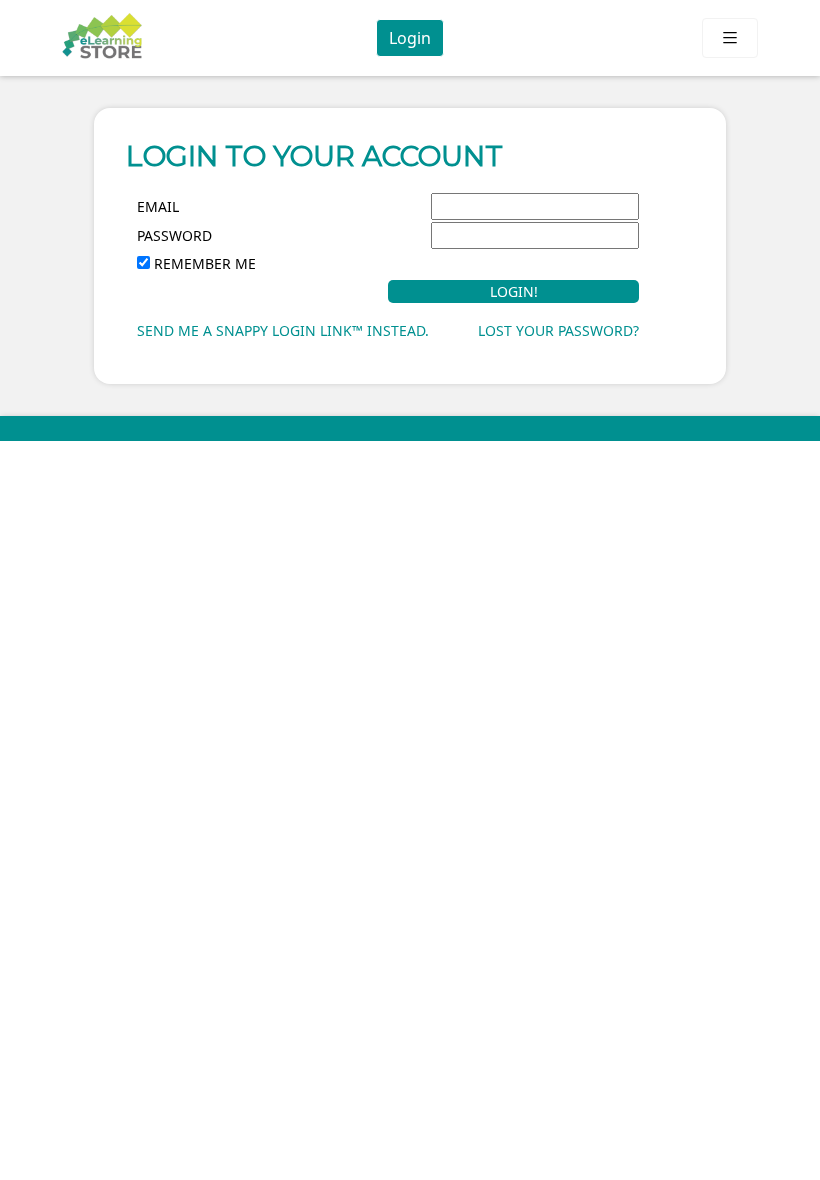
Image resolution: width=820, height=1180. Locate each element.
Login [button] (410, 38)
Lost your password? (558, 330)
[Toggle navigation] (730, 38)
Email (158, 206)
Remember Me (205, 263)
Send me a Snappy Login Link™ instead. (283, 330)
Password (174, 235)
